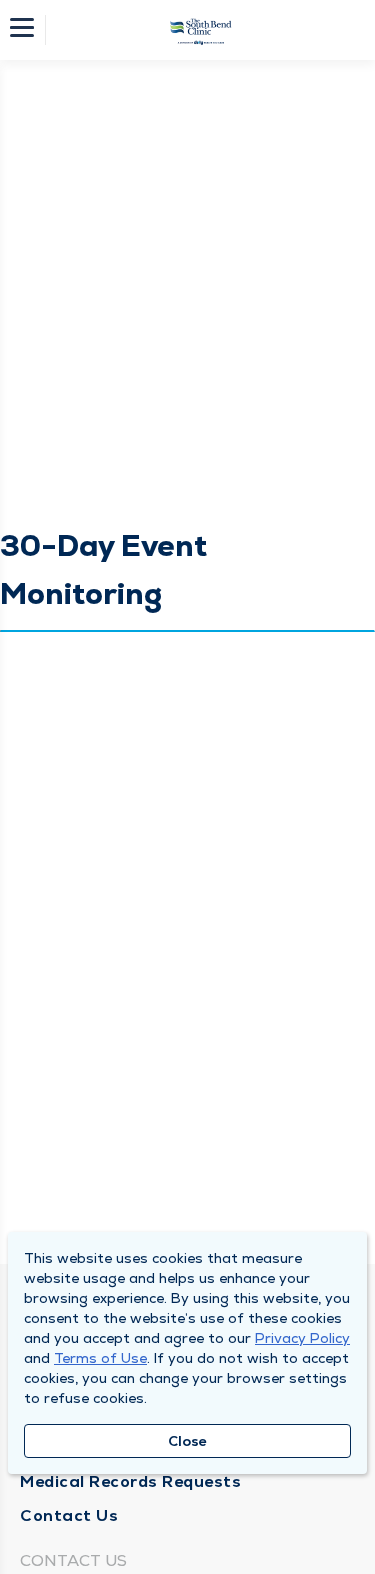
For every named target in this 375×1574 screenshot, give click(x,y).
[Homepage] (201, 30)
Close (187, 1441)
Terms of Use (100, 1358)
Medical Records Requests (130, 1481)
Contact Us (69, 1515)
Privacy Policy (302, 1338)
